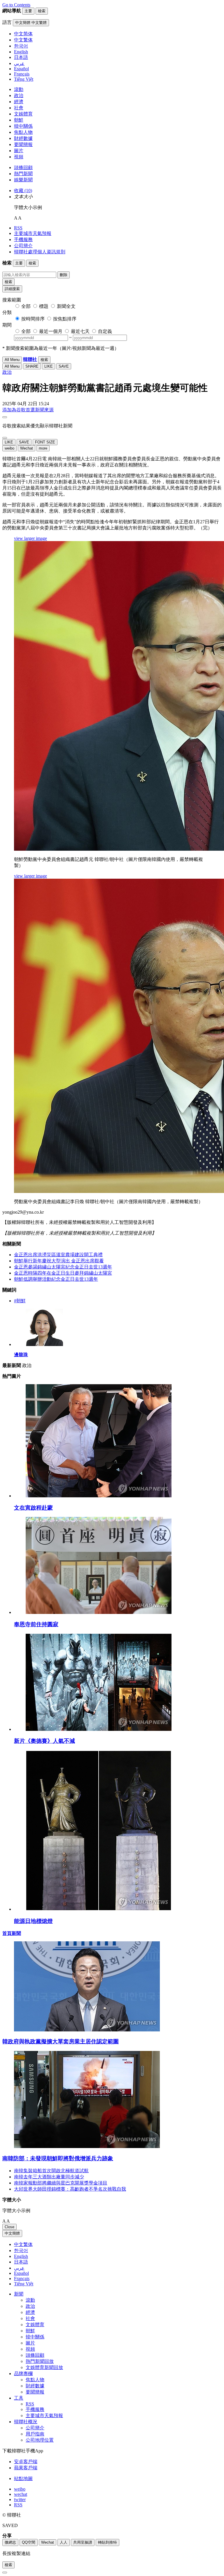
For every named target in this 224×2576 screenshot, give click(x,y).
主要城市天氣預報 (33, 233)
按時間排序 (33, 319)
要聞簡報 (23, 144)
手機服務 (23, 239)
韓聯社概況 (26, 2422)
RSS (18, 228)
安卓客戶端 (26, 2462)
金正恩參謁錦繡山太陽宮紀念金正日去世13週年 (63, 1267)
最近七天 (80, 331)
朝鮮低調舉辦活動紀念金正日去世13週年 (56, 1279)
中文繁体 (23, 2244)
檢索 (8, 282)
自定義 (105, 331)
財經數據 (23, 138)
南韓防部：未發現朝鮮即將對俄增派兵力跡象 (58, 2158)
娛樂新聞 (23, 180)
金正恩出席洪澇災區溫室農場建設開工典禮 (58, 1255)
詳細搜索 (12, 289)
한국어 (21, 2251)
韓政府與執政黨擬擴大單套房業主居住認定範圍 (61, 2041)
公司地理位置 (40, 2440)
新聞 (19, 2294)
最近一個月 (51, 331)
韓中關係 (23, 126)
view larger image (30, 538)
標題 (44, 306)
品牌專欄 (23, 2374)
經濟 (19, 102)
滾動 (19, 89)
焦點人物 (23, 132)
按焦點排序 (65, 319)
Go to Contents (16, 5)
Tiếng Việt (24, 2284)
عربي (19, 2268)
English (21, 2256)
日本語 (21, 2262)
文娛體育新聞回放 (44, 2367)
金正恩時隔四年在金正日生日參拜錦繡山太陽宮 (63, 1273)
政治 (19, 95)
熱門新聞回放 (40, 2361)
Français (22, 2278)
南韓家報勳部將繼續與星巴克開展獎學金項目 (61, 2183)
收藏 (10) (23, 191)
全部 (26, 306)
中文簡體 (12, 2233)
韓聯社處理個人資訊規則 (40, 252)
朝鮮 (19, 120)
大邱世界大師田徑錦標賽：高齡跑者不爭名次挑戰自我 (70, 2189)
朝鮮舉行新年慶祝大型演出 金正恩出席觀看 (59, 1261)
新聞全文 (66, 306)
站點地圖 (23, 2478)
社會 (19, 108)
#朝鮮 (20, 1301)
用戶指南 (35, 2434)
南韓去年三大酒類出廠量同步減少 (49, 2177)
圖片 (19, 151)
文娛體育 (23, 114)
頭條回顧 (23, 167)
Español (21, 2273)
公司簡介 (23, 246)
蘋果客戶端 (26, 2468)
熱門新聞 (23, 174)
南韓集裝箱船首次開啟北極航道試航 (51, 2171)
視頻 (19, 157)
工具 (19, 2398)
